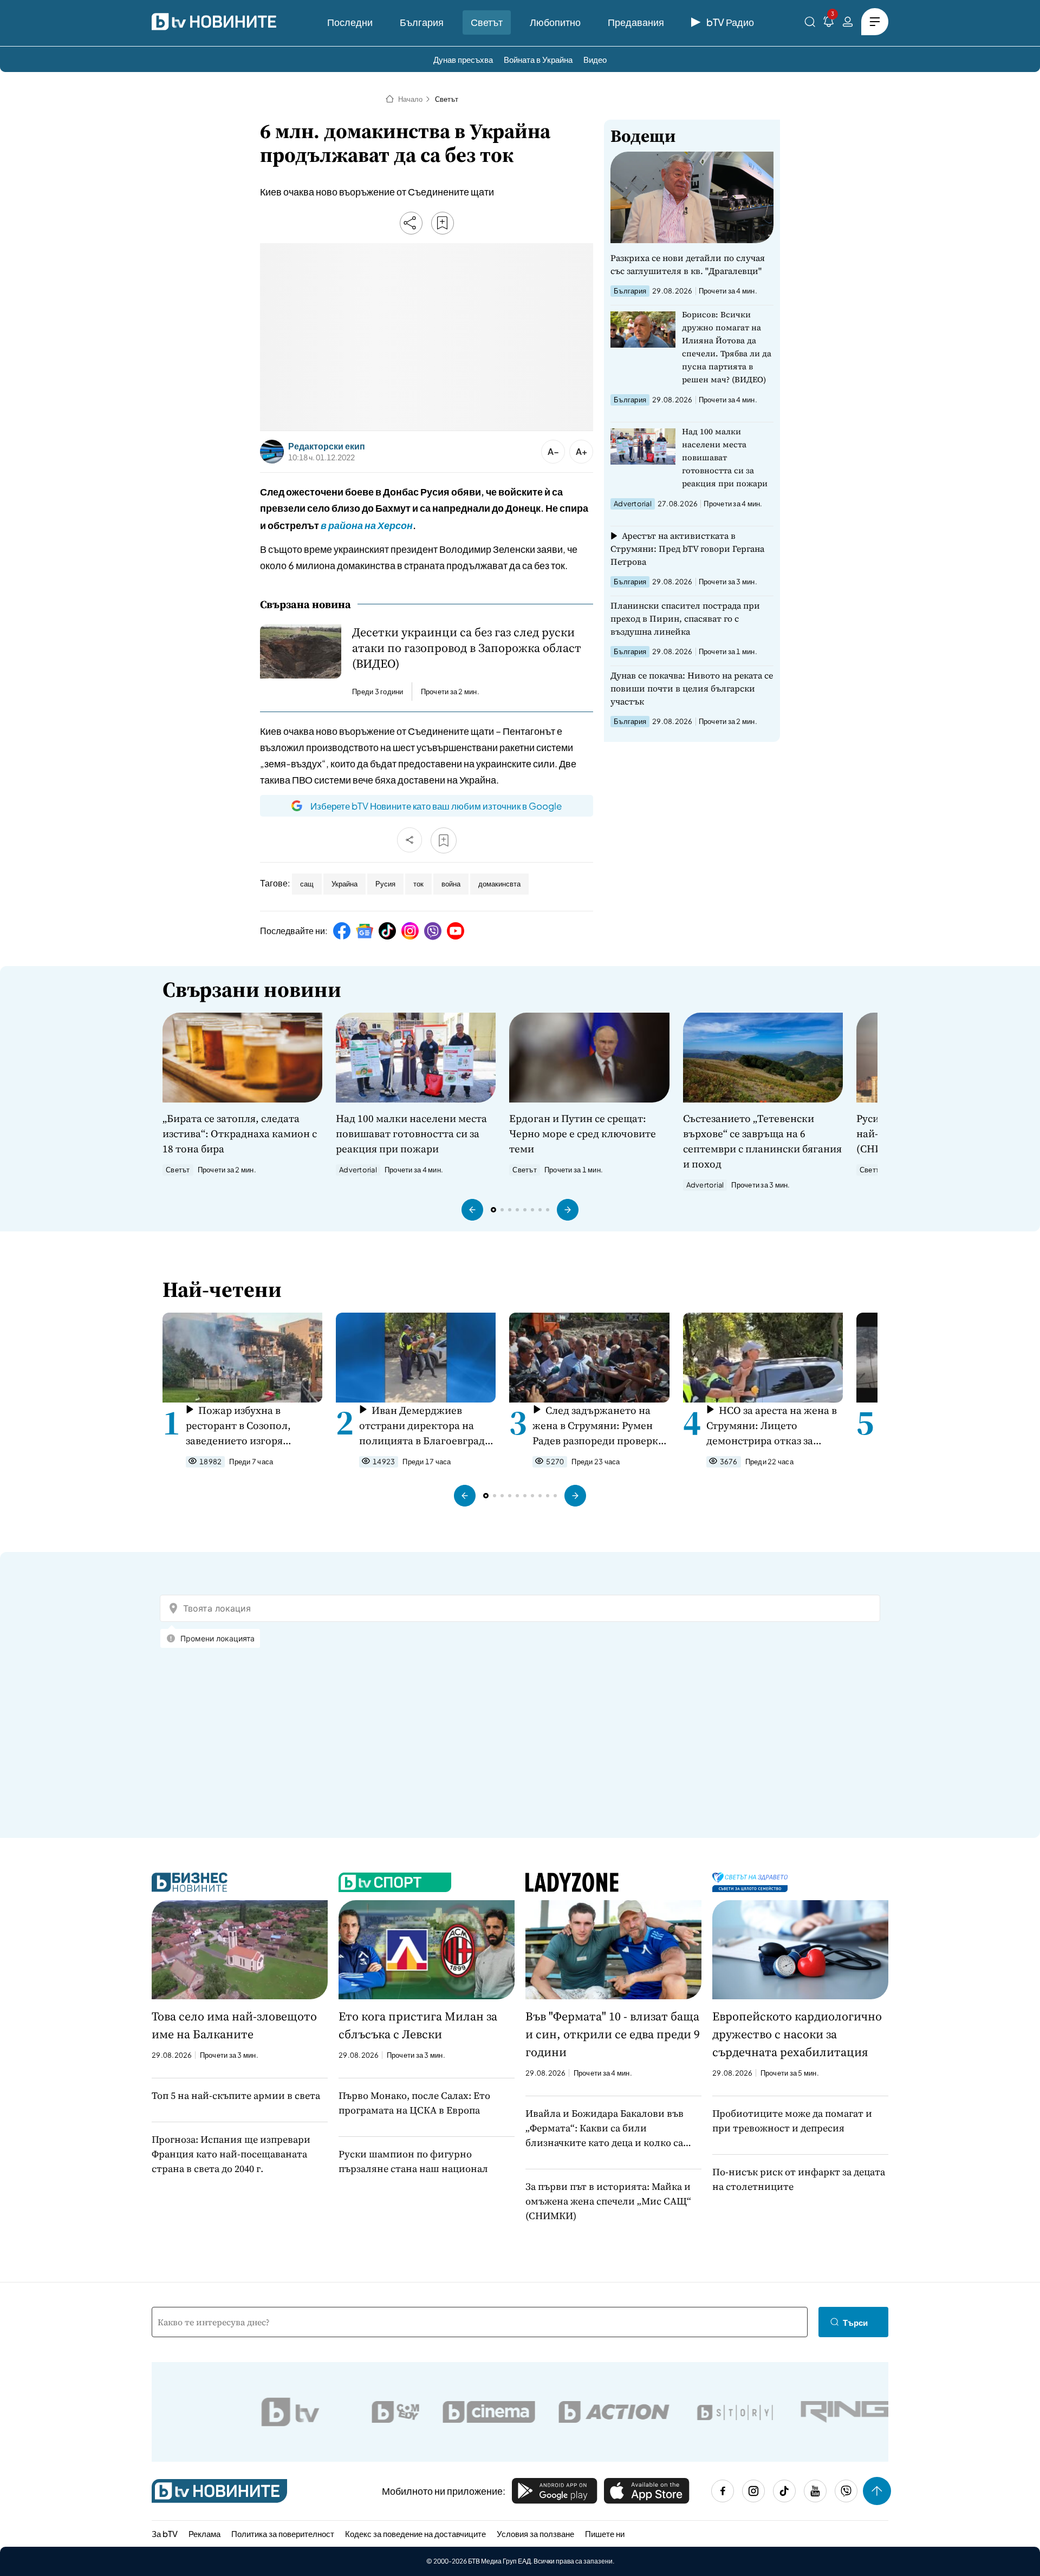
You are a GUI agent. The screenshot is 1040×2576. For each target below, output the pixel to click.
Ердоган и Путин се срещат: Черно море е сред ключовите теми (583, 1133)
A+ (581, 451)
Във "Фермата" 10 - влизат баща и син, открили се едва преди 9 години (613, 2034)
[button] (472, 1210)
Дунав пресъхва (463, 59)
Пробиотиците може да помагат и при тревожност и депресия (792, 2121)
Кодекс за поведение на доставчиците (415, 2533)
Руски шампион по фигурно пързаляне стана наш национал (413, 2161)
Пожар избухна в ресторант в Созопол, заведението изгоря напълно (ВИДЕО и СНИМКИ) (238, 1426)
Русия (385, 884)
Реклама (204, 2533)
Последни (350, 22)
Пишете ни (605, 2533)
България (422, 22)
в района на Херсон (367, 525)
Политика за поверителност (283, 2533)
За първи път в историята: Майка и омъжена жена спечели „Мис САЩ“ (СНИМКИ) (608, 2201)
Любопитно (555, 22)
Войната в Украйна (538, 59)
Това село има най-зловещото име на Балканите (234, 2025)
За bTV (165, 2533)
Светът (487, 22)
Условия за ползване (535, 2533)
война (451, 884)
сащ (307, 884)
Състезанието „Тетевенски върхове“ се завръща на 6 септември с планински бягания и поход (762, 1141)
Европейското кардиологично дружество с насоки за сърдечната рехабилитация (797, 2034)
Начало (410, 99)
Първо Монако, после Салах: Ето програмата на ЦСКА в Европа (414, 2103)
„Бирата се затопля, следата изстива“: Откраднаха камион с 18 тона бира (240, 1133)
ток (418, 884)
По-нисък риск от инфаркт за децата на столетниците (799, 2179)
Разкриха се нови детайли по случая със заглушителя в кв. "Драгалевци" (688, 264)
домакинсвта (499, 884)
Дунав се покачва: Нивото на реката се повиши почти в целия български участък (692, 688)
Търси (855, 2322)
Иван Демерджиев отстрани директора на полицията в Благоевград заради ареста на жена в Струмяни (422, 1426)
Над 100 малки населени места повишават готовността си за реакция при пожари (725, 457)
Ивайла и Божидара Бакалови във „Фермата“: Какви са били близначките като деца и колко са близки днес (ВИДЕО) (604, 2128)
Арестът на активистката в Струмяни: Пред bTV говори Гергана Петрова (687, 549)
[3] (829, 24)
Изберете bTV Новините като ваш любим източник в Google (436, 806)
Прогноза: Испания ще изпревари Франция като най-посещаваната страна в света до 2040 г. (231, 2154)
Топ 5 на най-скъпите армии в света (236, 2095)
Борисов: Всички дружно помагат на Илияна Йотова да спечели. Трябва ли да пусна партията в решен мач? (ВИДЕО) (727, 347)
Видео (595, 59)
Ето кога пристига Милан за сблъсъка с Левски (418, 2025)
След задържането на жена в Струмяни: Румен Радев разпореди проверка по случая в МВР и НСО (598, 1426)
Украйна (344, 884)
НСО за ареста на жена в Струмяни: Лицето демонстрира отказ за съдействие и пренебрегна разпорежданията (772, 1426)
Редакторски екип (327, 446)
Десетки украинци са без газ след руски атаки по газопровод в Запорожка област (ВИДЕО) (467, 648)
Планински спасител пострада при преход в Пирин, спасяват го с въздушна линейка (685, 618)
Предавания (636, 22)
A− (553, 451)
